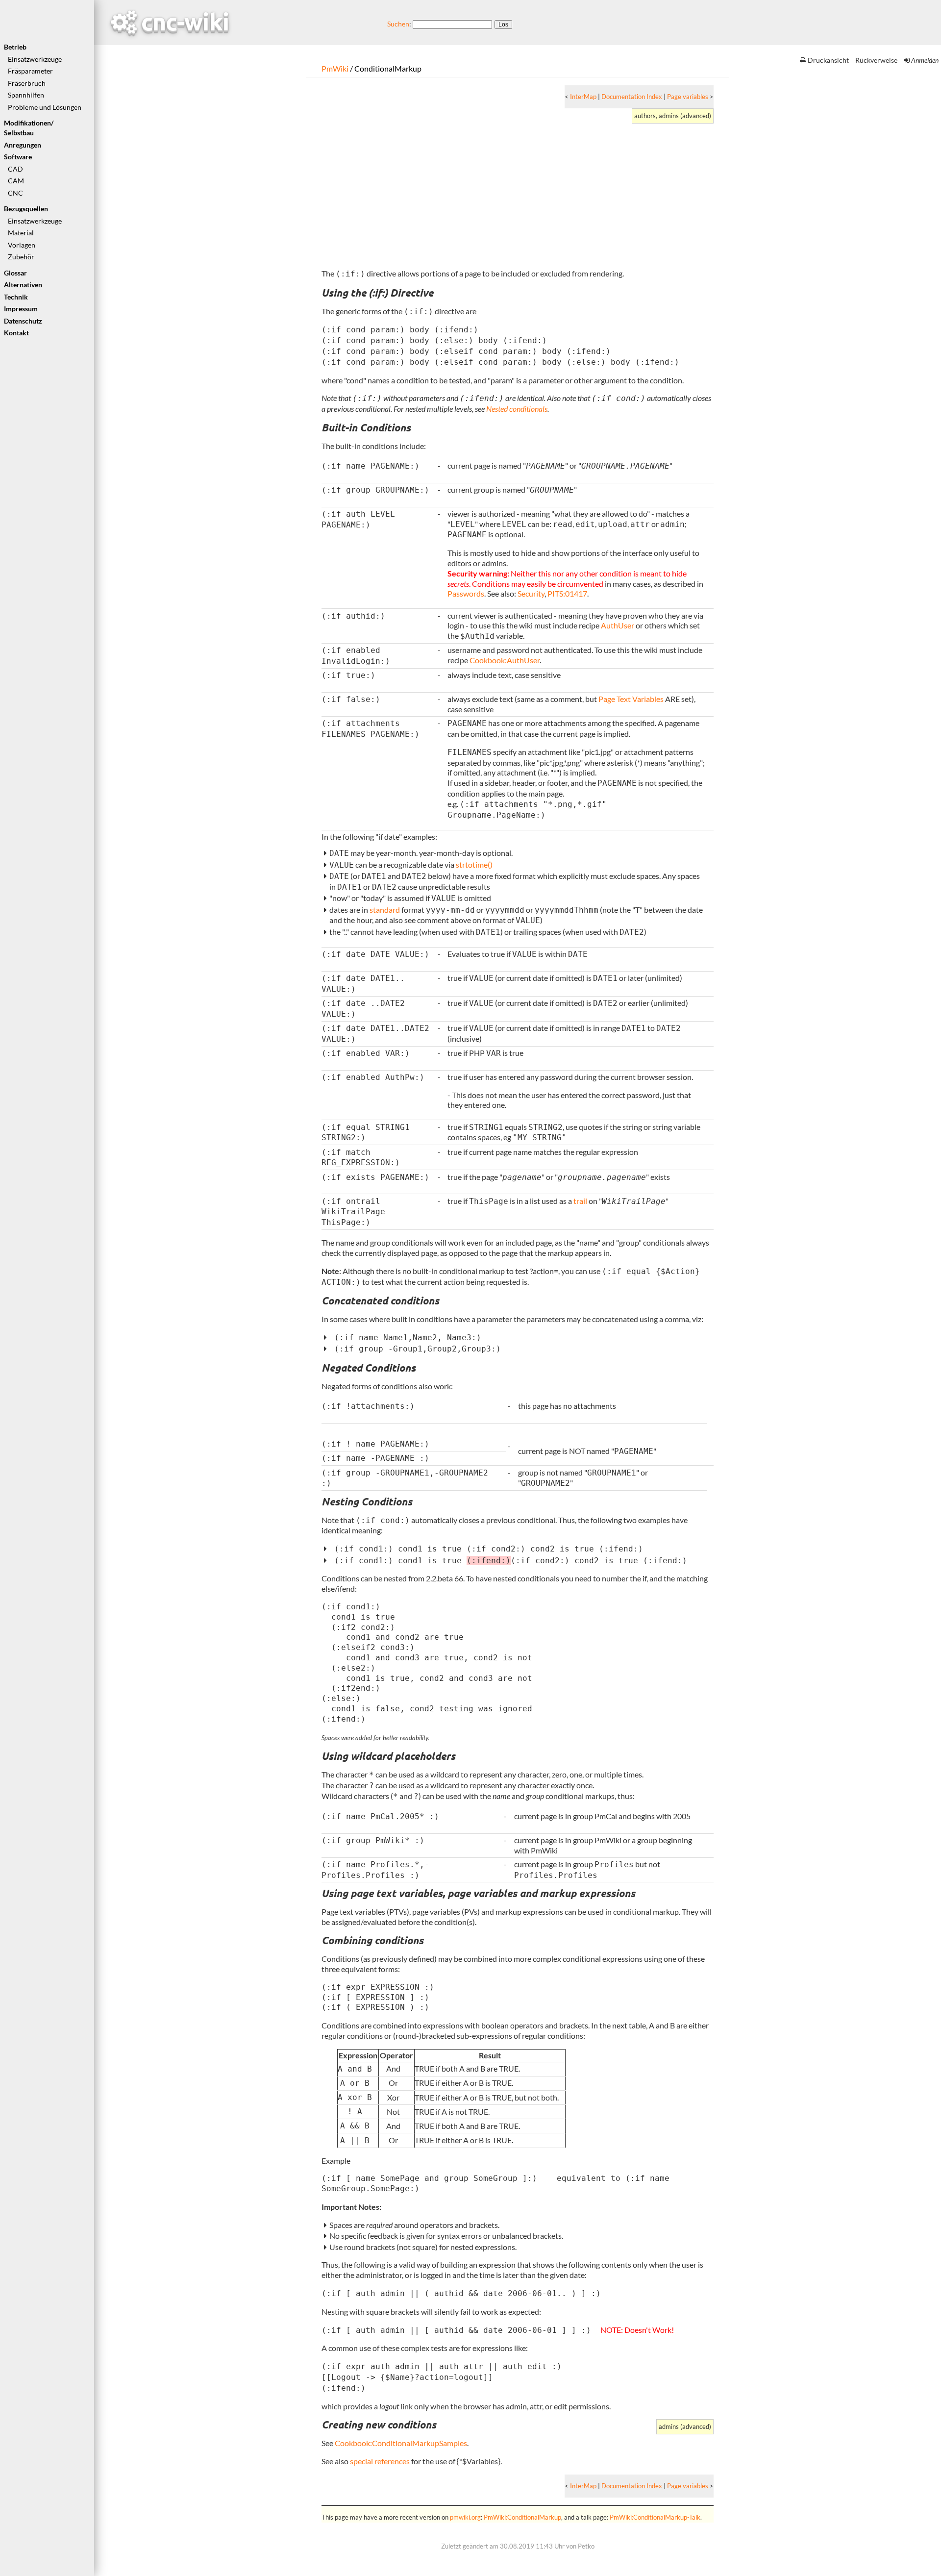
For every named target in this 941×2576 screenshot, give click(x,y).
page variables (482, 1893)
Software (18, 157)
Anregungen (23, 145)
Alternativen (23, 285)
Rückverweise (876, 60)
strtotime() (474, 864)
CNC (15, 193)
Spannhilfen (26, 95)
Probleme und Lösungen (45, 107)
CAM (16, 181)
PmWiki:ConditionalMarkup (522, 2517)
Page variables (688, 97)
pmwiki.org (465, 2517)
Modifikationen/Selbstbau (29, 128)
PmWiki (335, 68)
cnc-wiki (170, 21)
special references (380, 2461)
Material (21, 233)
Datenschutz (23, 321)
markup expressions (587, 1893)
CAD (15, 169)
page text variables (396, 1893)
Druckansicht (828, 60)
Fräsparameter (30, 71)
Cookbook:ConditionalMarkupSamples (401, 2443)
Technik (16, 297)
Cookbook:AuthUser (505, 660)
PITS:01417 (567, 593)
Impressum (21, 309)
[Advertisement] (616, 192)
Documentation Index (632, 97)
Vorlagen (22, 245)
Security (531, 593)
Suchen (398, 24)
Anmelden (925, 60)
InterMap (583, 97)
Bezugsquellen (26, 209)
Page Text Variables (631, 699)
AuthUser (618, 625)
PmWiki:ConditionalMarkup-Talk (655, 2517)
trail (580, 1201)
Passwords (466, 593)
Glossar (15, 273)
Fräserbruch (27, 83)
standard (385, 910)
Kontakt (16, 333)
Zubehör (21, 257)
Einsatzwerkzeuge (35, 59)
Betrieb (15, 47)
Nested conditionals (517, 409)
